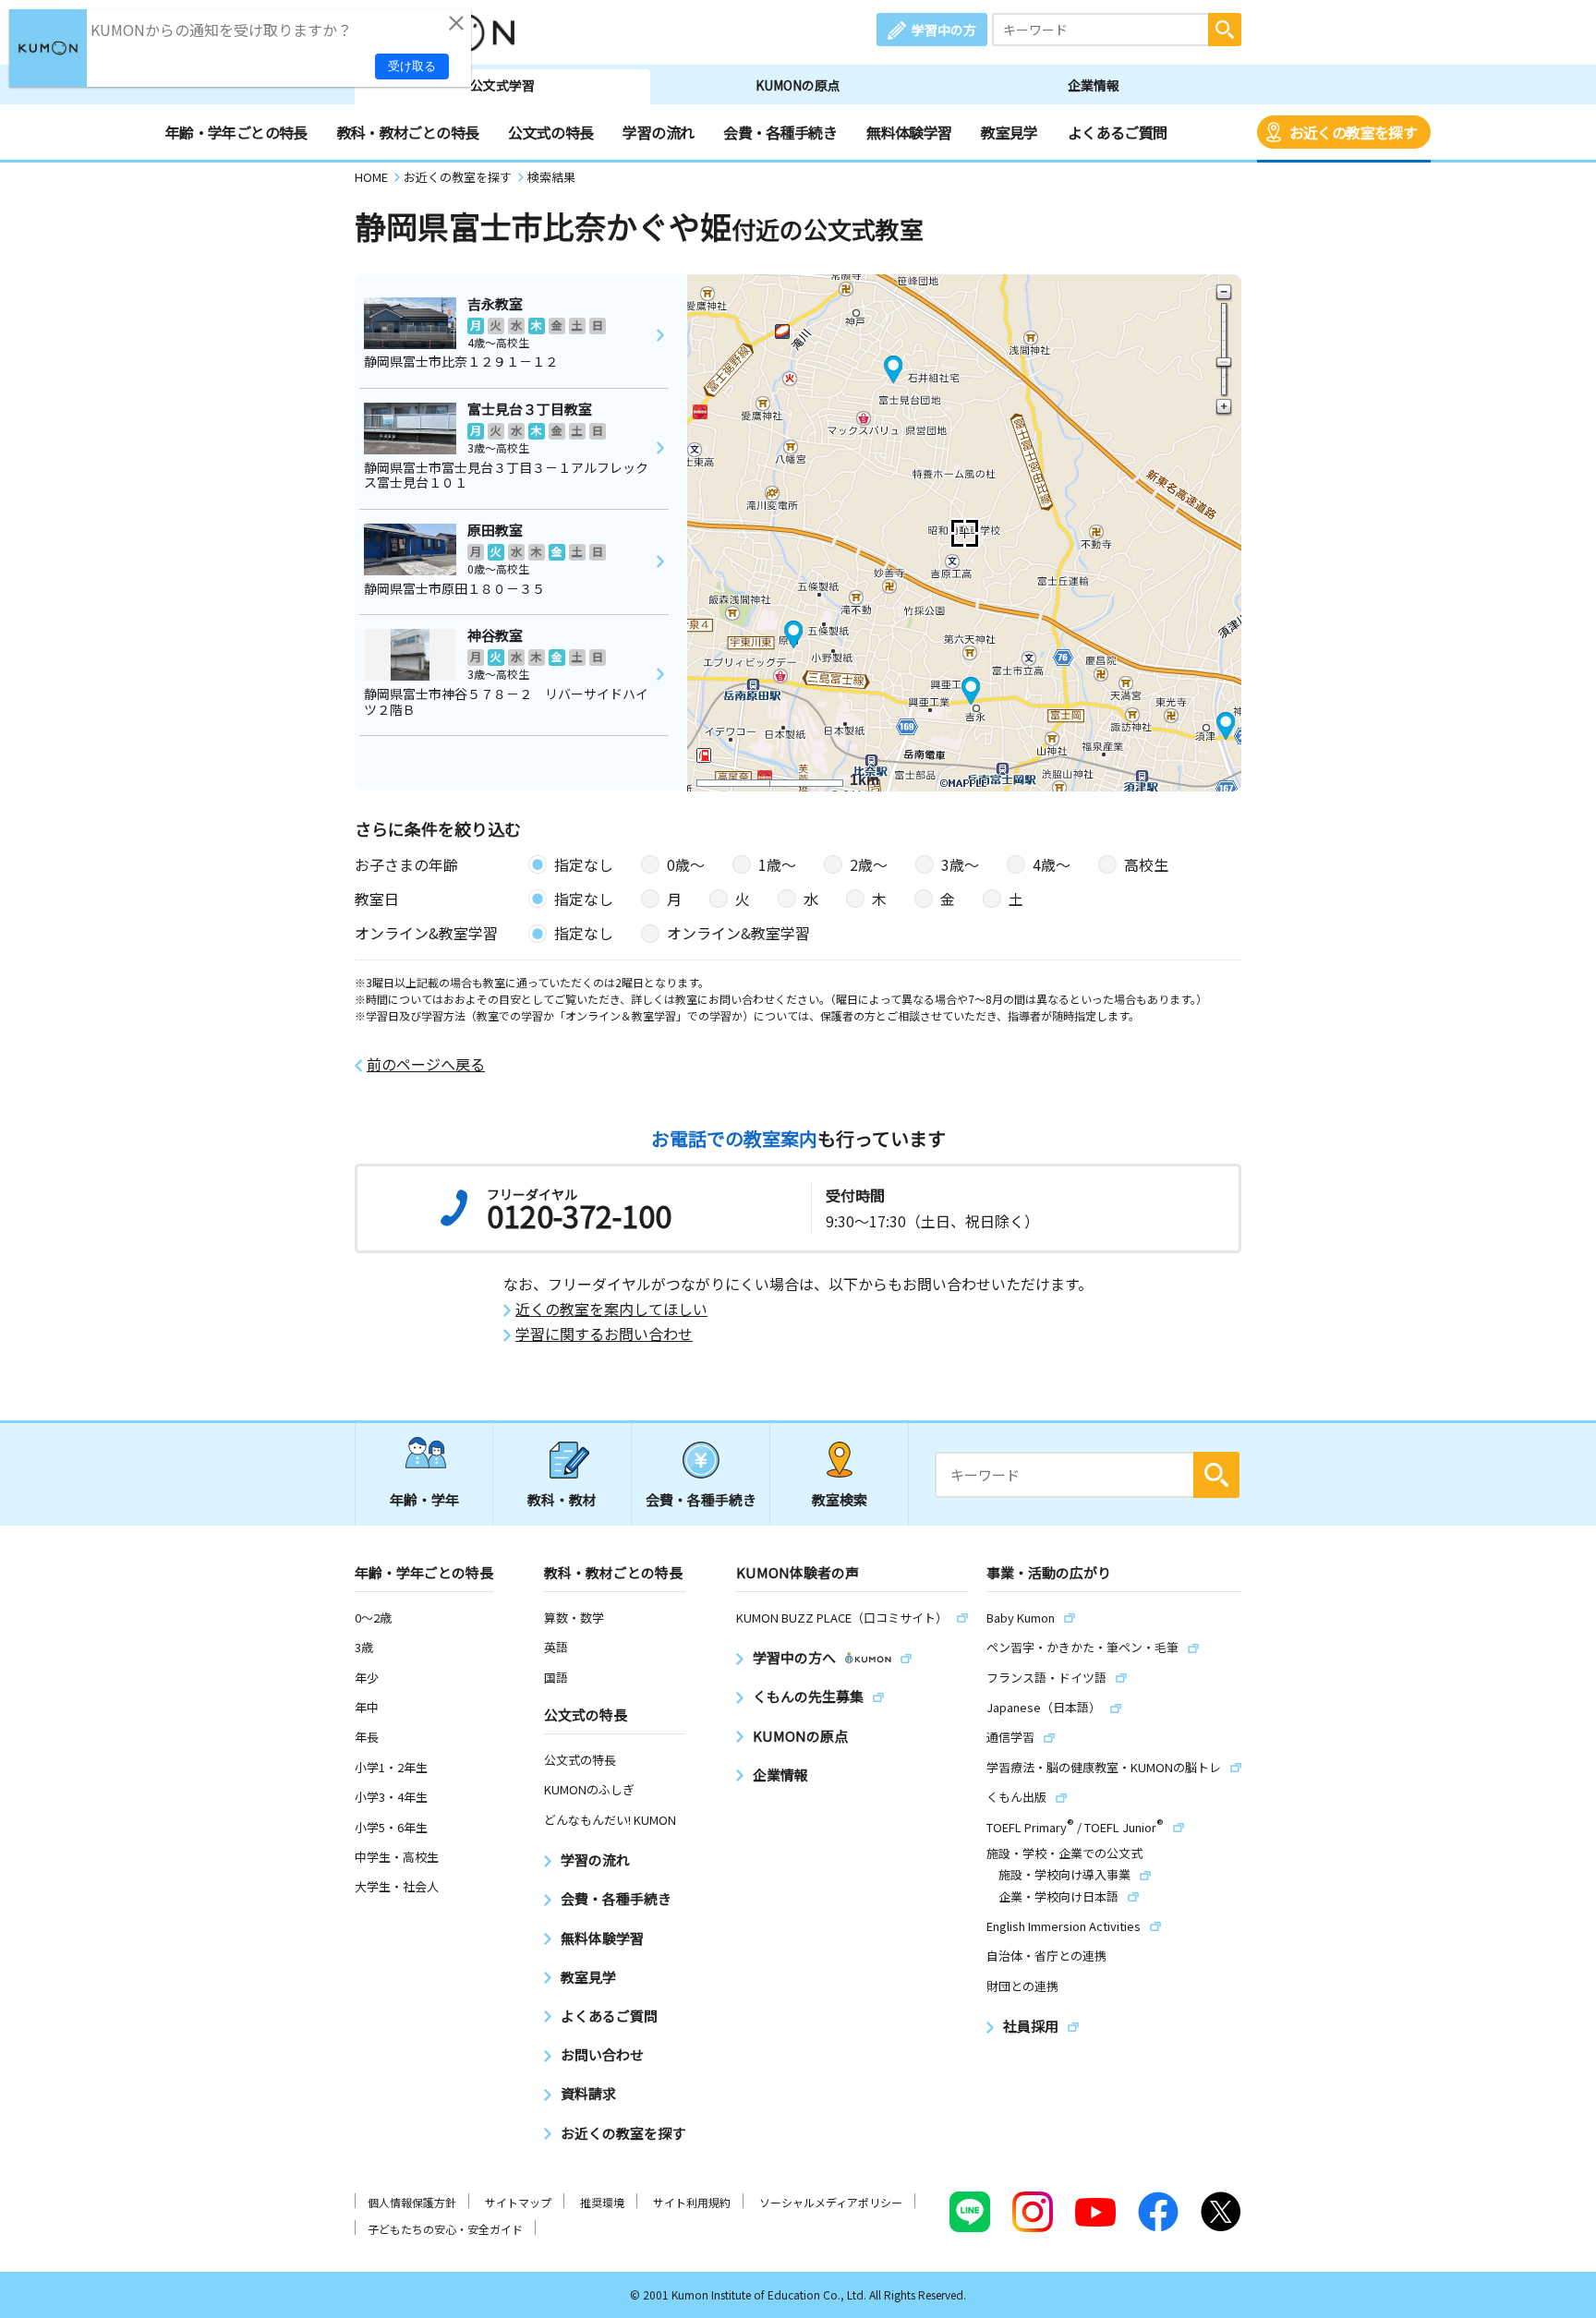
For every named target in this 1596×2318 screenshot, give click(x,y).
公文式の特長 (550, 132)
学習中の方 (944, 30)
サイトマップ (518, 2202)
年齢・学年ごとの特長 (236, 132)
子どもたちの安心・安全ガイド (445, 2229)
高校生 (1146, 864)
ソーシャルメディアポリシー (831, 2202)
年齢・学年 (424, 1499)
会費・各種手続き (780, 132)
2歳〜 (869, 864)
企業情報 (1094, 85)
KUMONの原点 (798, 85)
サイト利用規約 (692, 2202)
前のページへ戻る (426, 1064)
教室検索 (840, 1499)
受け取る (412, 66)
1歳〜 (777, 864)
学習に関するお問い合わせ (604, 1334)
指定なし (584, 864)
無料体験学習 (909, 132)
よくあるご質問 (1118, 132)
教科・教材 (562, 1499)
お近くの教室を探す (1353, 132)
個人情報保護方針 (412, 2202)
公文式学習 (502, 85)
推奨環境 (602, 2202)
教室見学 (1009, 132)
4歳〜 (1052, 864)
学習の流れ (658, 132)
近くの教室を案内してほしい (611, 1309)
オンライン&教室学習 (738, 933)
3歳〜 (960, 864)
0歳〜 (686, 864)
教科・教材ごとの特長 (408, 132)
